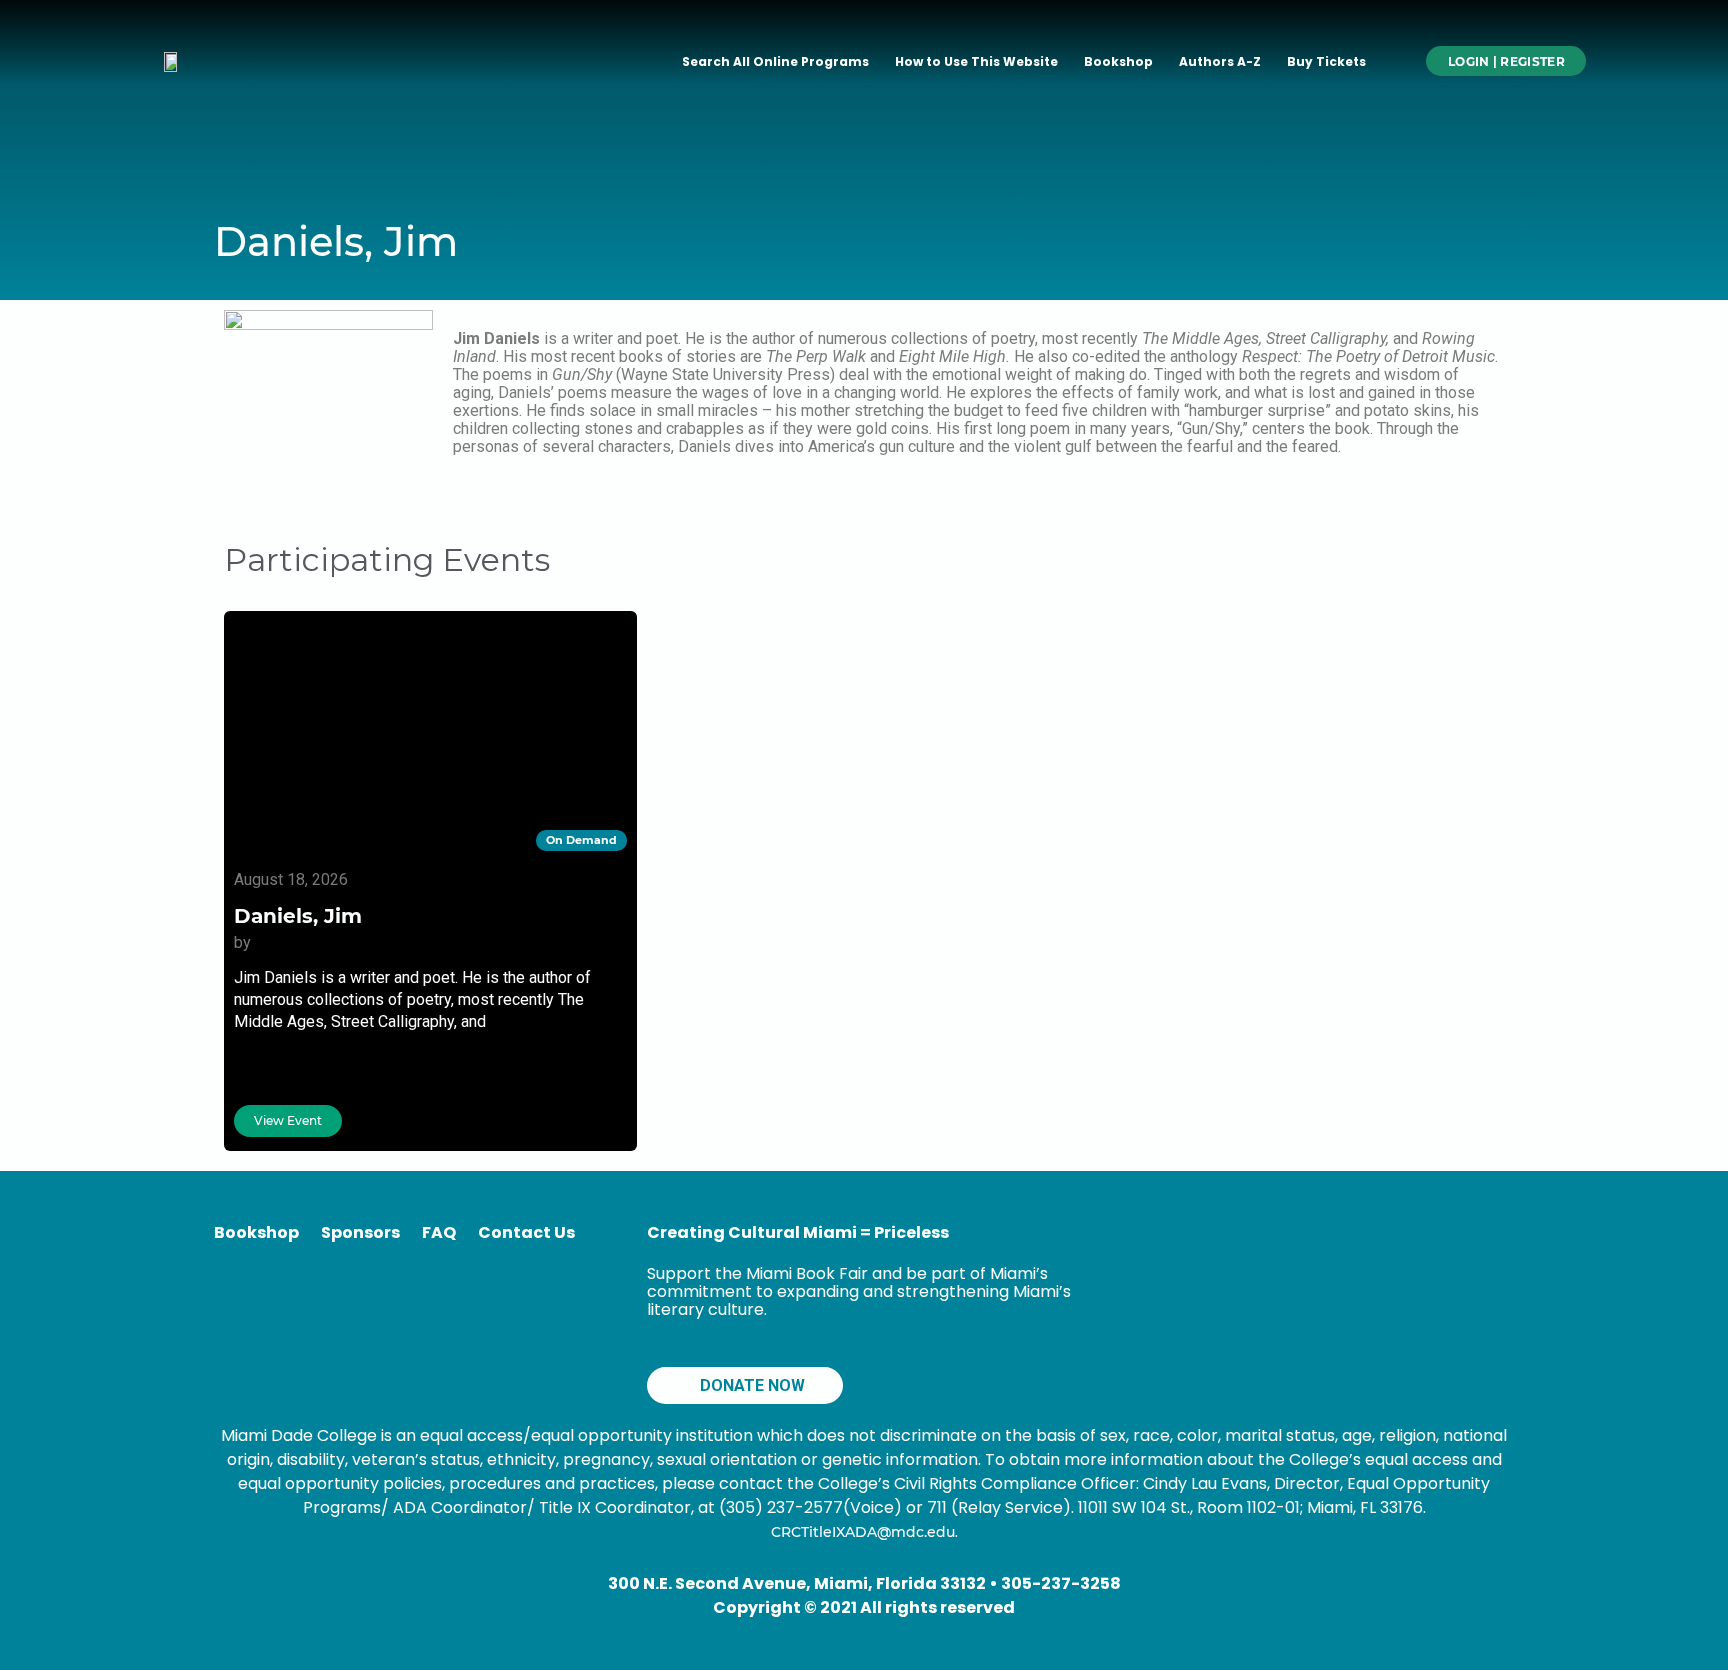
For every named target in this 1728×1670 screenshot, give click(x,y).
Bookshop (1118, 61)
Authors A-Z (1220, 61)
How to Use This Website (976, 61)
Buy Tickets (1326, 61)
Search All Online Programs (775, 61)
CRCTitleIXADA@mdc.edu (863, 1532)
